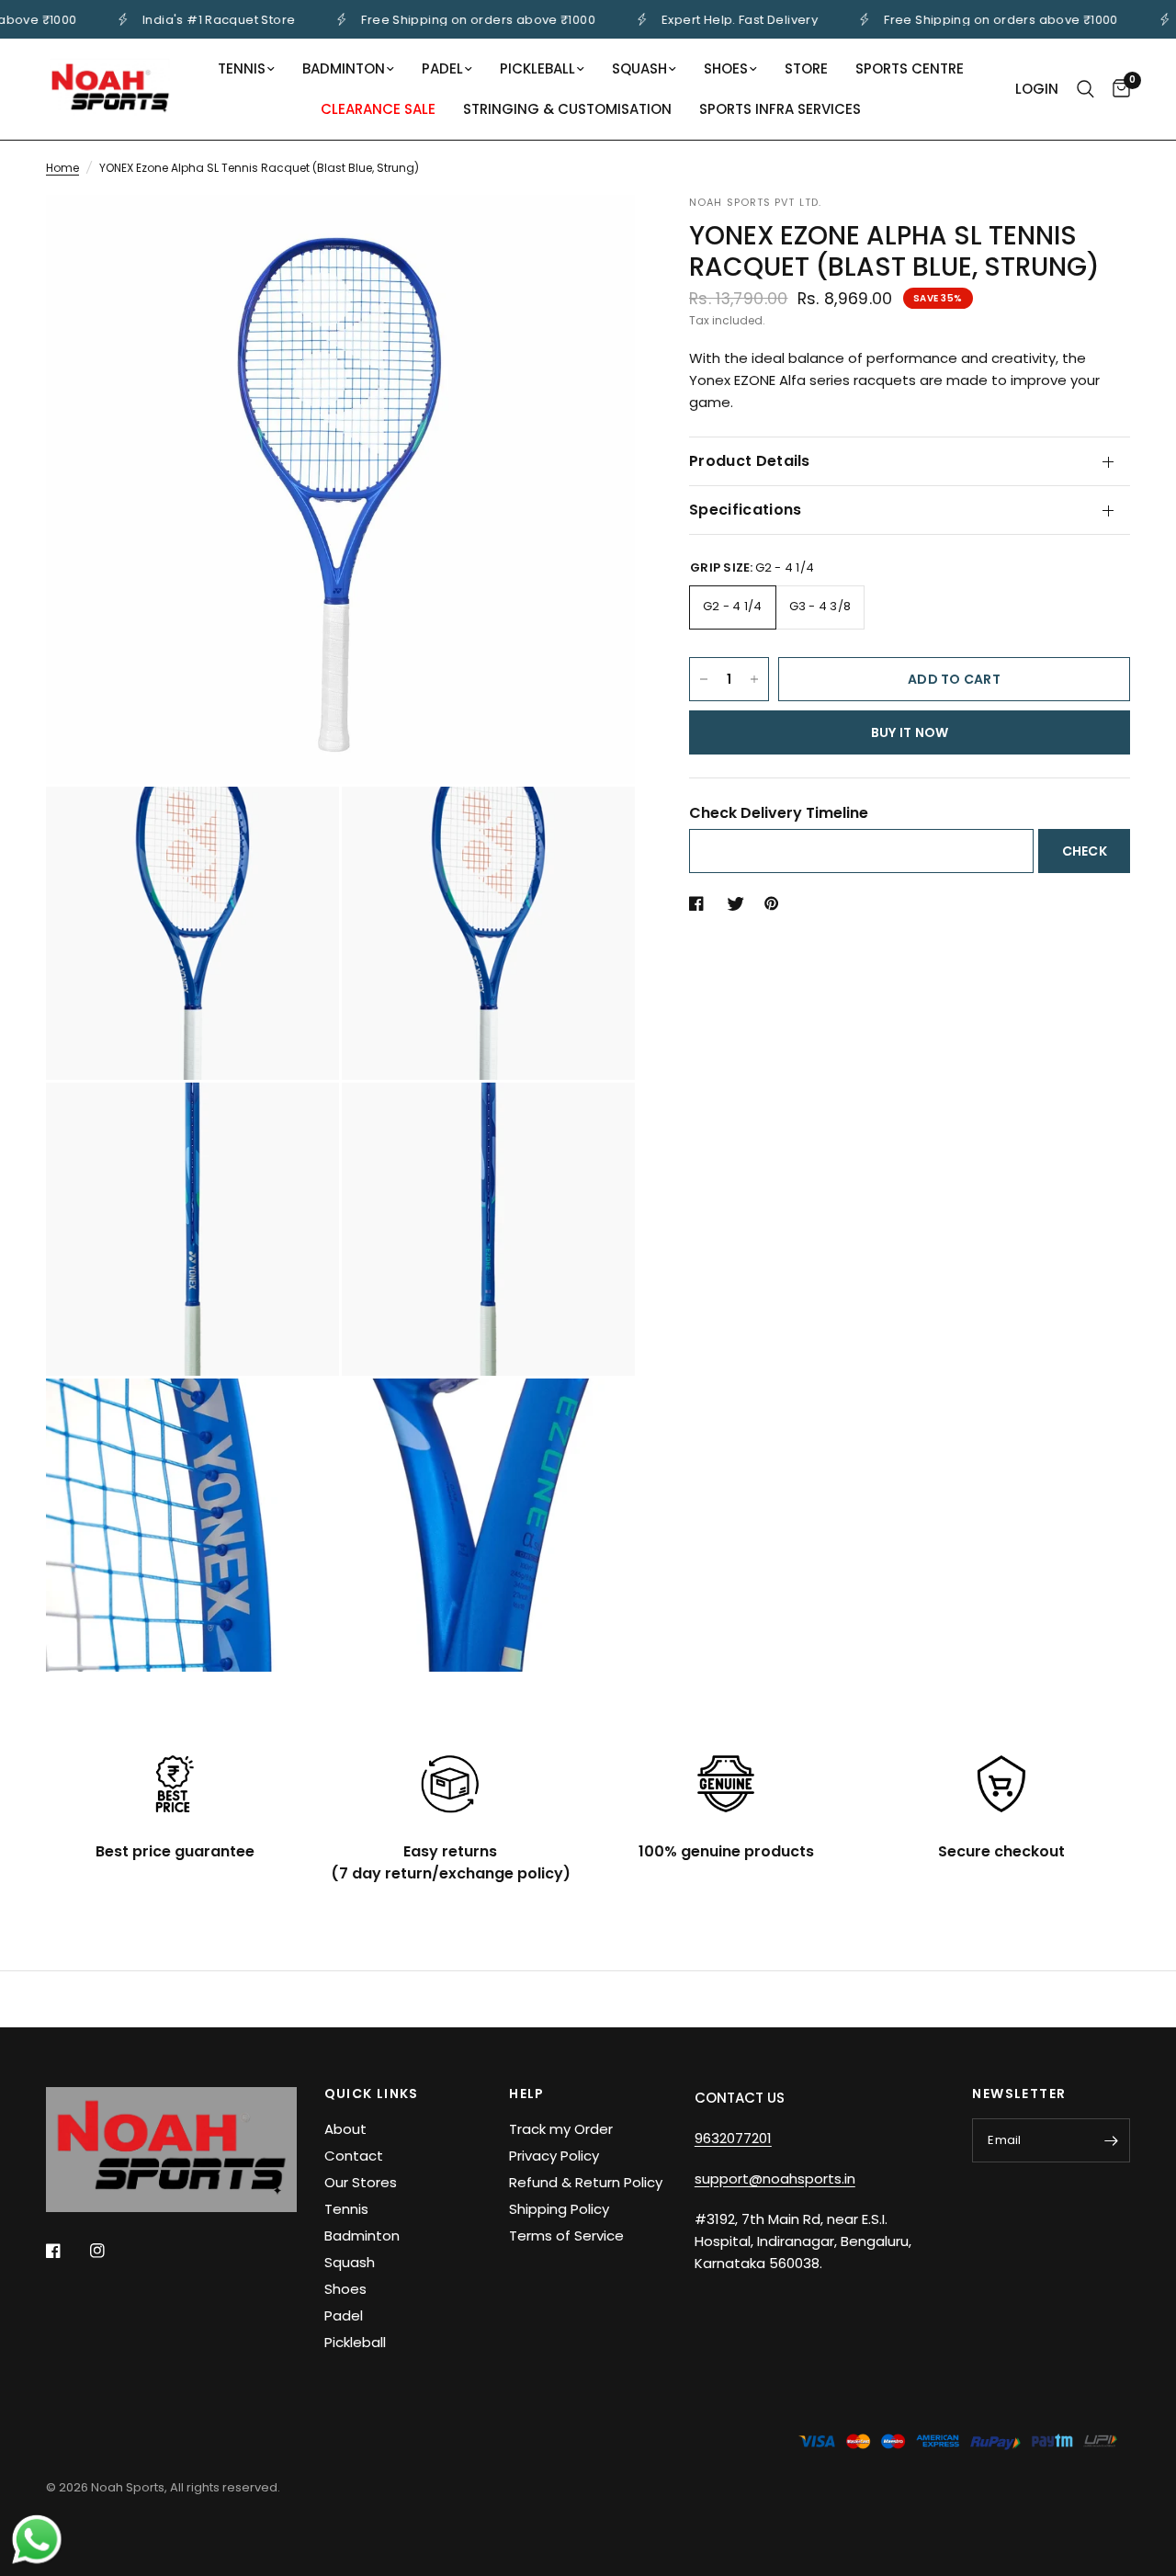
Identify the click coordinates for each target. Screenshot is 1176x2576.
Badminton (344, 68)
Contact (354, 2156)
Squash (639, 68)
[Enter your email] (1112, 2140)
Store (806, 68)
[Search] (1086, 89)
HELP (527, 2094)
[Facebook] (66, 2251)
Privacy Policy (554, 2156)
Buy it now (910, 732)
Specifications (745, 510)
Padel (442, 68)
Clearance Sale (378, 109)
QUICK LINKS (372, 2094)
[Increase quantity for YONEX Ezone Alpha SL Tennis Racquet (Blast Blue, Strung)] (754, 679)
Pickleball (537, 68)
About (345, 2129)
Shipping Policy (559, 2209)
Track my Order (561, 2129)
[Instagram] (110, 2251)
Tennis (242, 68)
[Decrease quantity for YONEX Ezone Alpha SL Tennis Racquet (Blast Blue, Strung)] (704, 679)
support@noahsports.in (775, 2179)
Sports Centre (910, 68)
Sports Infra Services (780, 109)
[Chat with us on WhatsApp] (37, 2538)
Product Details (750, 461)
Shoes (726, 68)
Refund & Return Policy (586, 2182)
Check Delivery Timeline (779, 813)
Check (1085, 852)
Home (62, 168)
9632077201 (733, 2138)
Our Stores (361, 2182)
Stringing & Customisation (567, 109)
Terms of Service (566, 2236)
